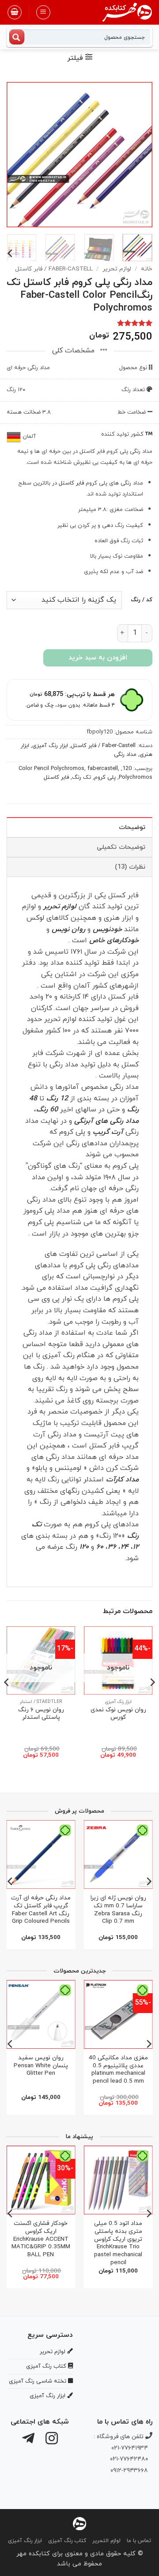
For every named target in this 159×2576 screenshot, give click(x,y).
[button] (43, 12)
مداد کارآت (122, 1480)
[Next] (14, 155)
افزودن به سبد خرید (98, 658)
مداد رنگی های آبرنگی (106, 1121)
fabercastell (103, 769)
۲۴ (125, 1547)
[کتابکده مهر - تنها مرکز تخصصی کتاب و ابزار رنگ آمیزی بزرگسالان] (79, 2523)
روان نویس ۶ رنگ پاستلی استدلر (41, 1714)
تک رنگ (81, 777)
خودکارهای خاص (114, 940)
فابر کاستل (71, 483)
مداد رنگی (125, 755)
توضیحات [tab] (132, 827)
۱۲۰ (84, 1547)
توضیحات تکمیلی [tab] (121, 847)
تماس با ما (139, 2541)
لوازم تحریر (117, 269)
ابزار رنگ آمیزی (50, 746)
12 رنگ (57, 1099)
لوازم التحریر (106, 2541)
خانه (147, 269)
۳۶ (112, 1547)
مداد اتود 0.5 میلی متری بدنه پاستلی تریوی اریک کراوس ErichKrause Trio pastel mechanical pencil (118, 2243)
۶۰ (100, 1547)
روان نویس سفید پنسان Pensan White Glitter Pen (41, 2066)
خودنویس (107, 929)
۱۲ (136, 1547)
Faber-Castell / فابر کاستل (54, 269)
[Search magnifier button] (17, 37)
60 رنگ (47, 1110)
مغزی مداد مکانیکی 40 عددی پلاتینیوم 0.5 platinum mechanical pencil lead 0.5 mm (118, 2070)
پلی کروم (105, 777)
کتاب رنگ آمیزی (67, 2541)
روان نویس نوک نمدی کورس (118, 1714)
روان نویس (68, 929)
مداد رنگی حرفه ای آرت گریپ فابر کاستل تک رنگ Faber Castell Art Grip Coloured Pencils (41, 1910)
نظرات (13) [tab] (130, 867)
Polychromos (136, 777)
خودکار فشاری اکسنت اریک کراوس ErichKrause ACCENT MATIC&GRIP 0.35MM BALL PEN (41, 2239)
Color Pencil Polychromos (51, 769)
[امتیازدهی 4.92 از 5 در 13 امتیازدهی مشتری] (79, 323)
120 (127, 769)
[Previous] (138, 155)
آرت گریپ (108, 1132)
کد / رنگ (142, 600)
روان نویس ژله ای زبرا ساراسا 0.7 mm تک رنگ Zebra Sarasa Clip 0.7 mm (118, 1910)
